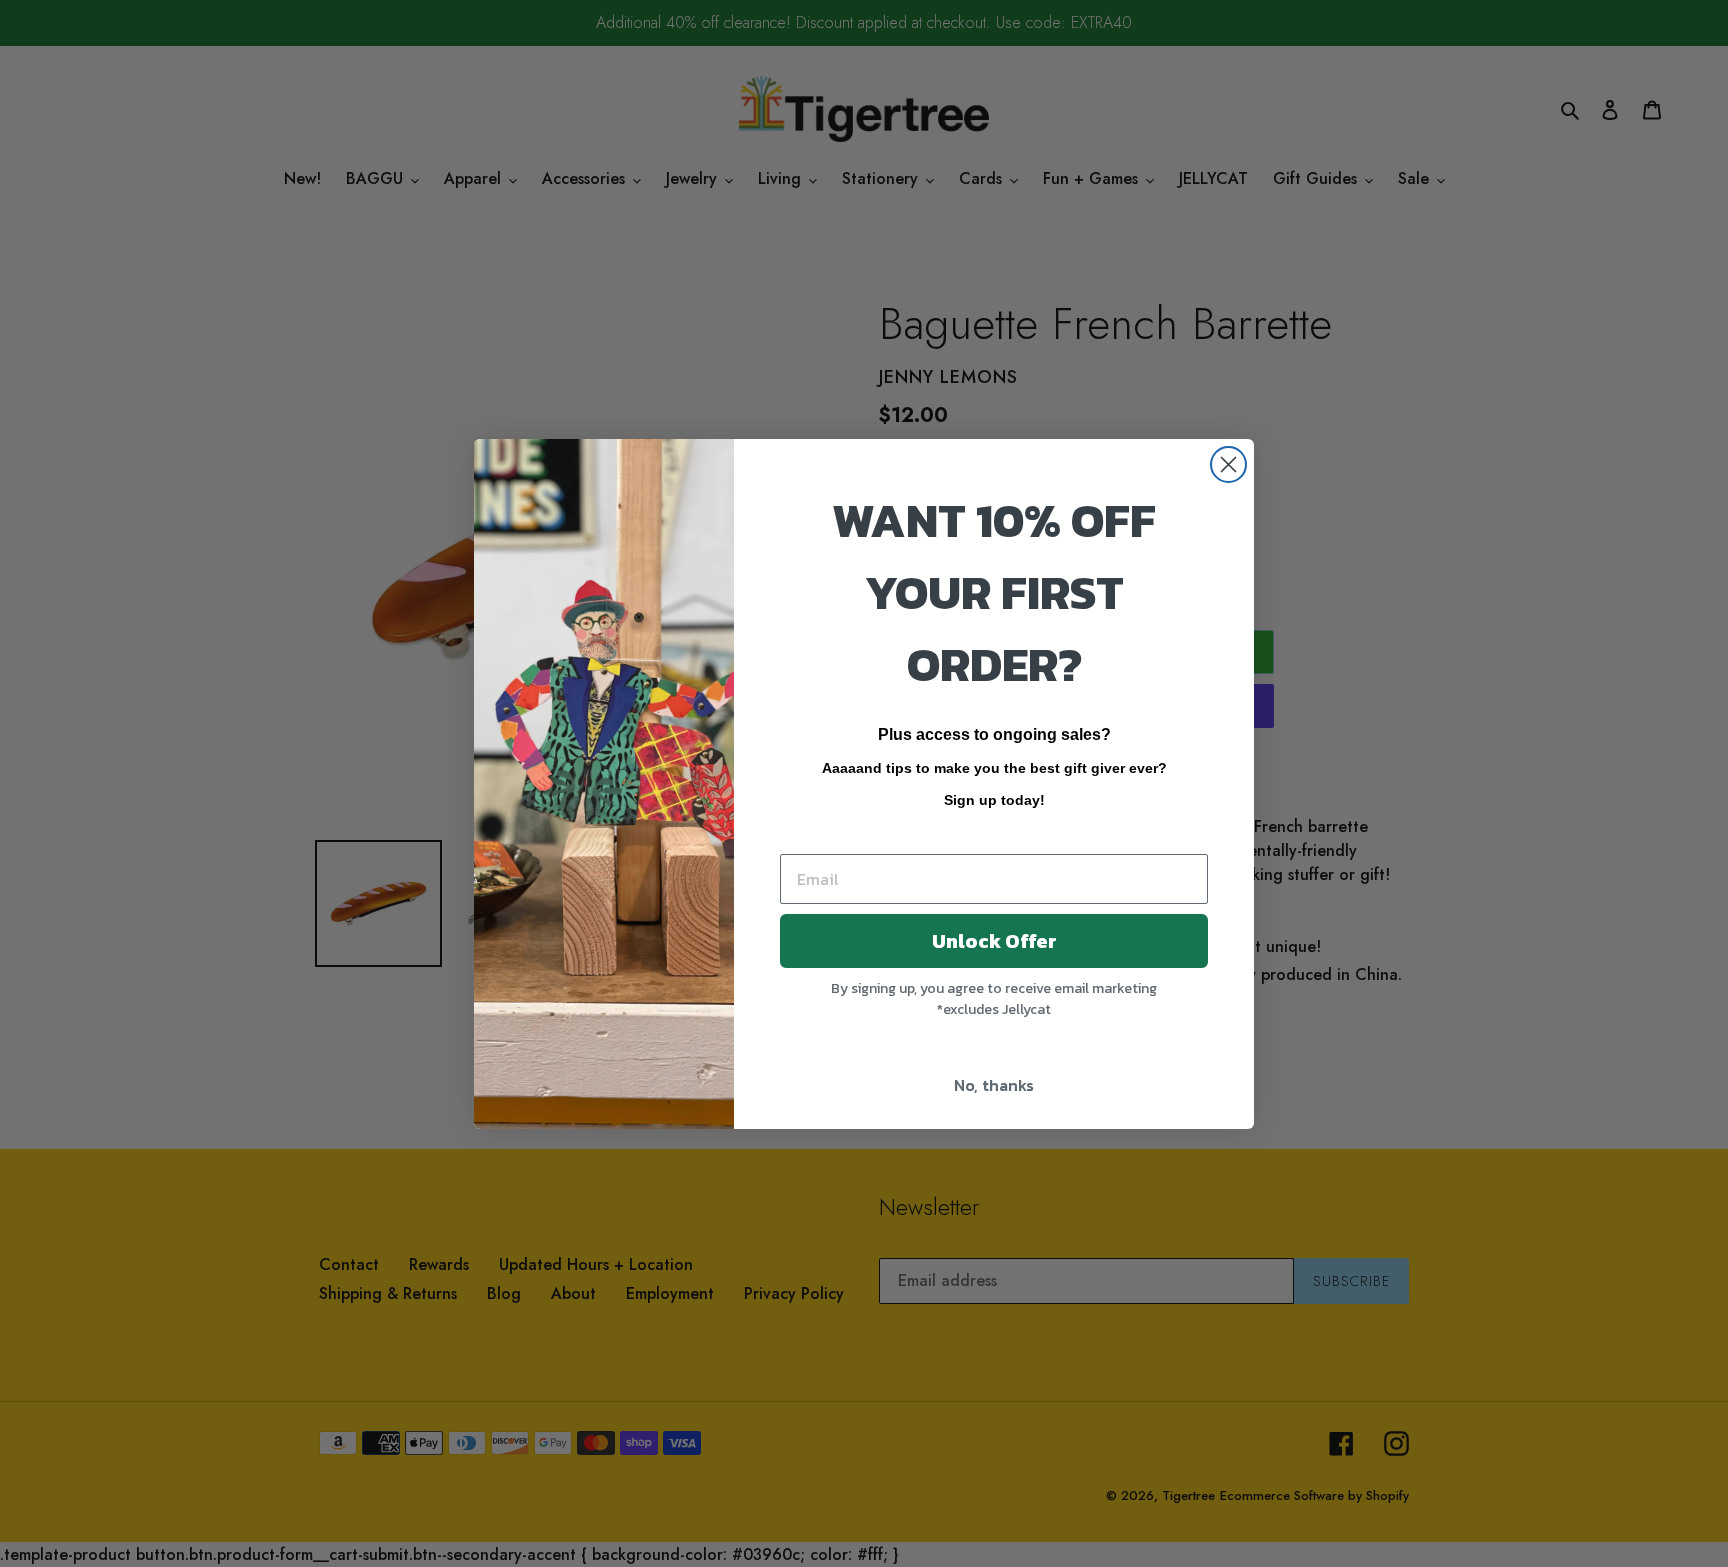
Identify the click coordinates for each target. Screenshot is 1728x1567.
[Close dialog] (1228, 464)
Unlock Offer (994, 941)
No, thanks (994, 1085)
